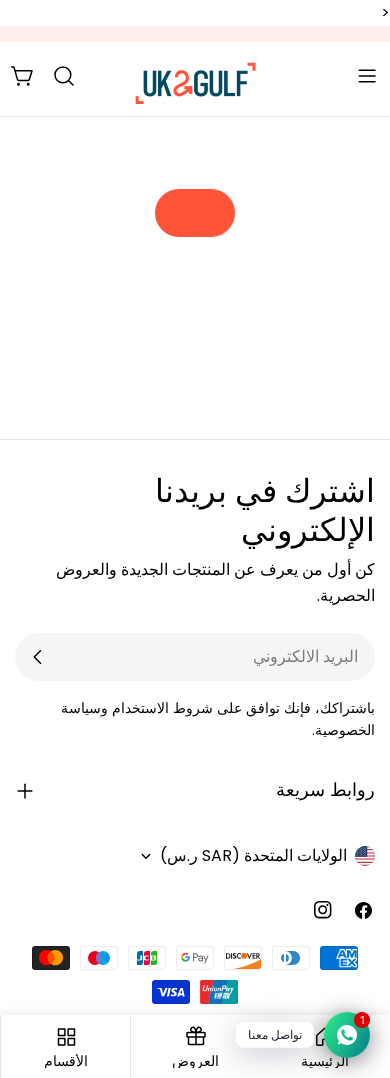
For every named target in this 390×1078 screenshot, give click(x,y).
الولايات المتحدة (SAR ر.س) (253, 855)
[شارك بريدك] (38, 657)
